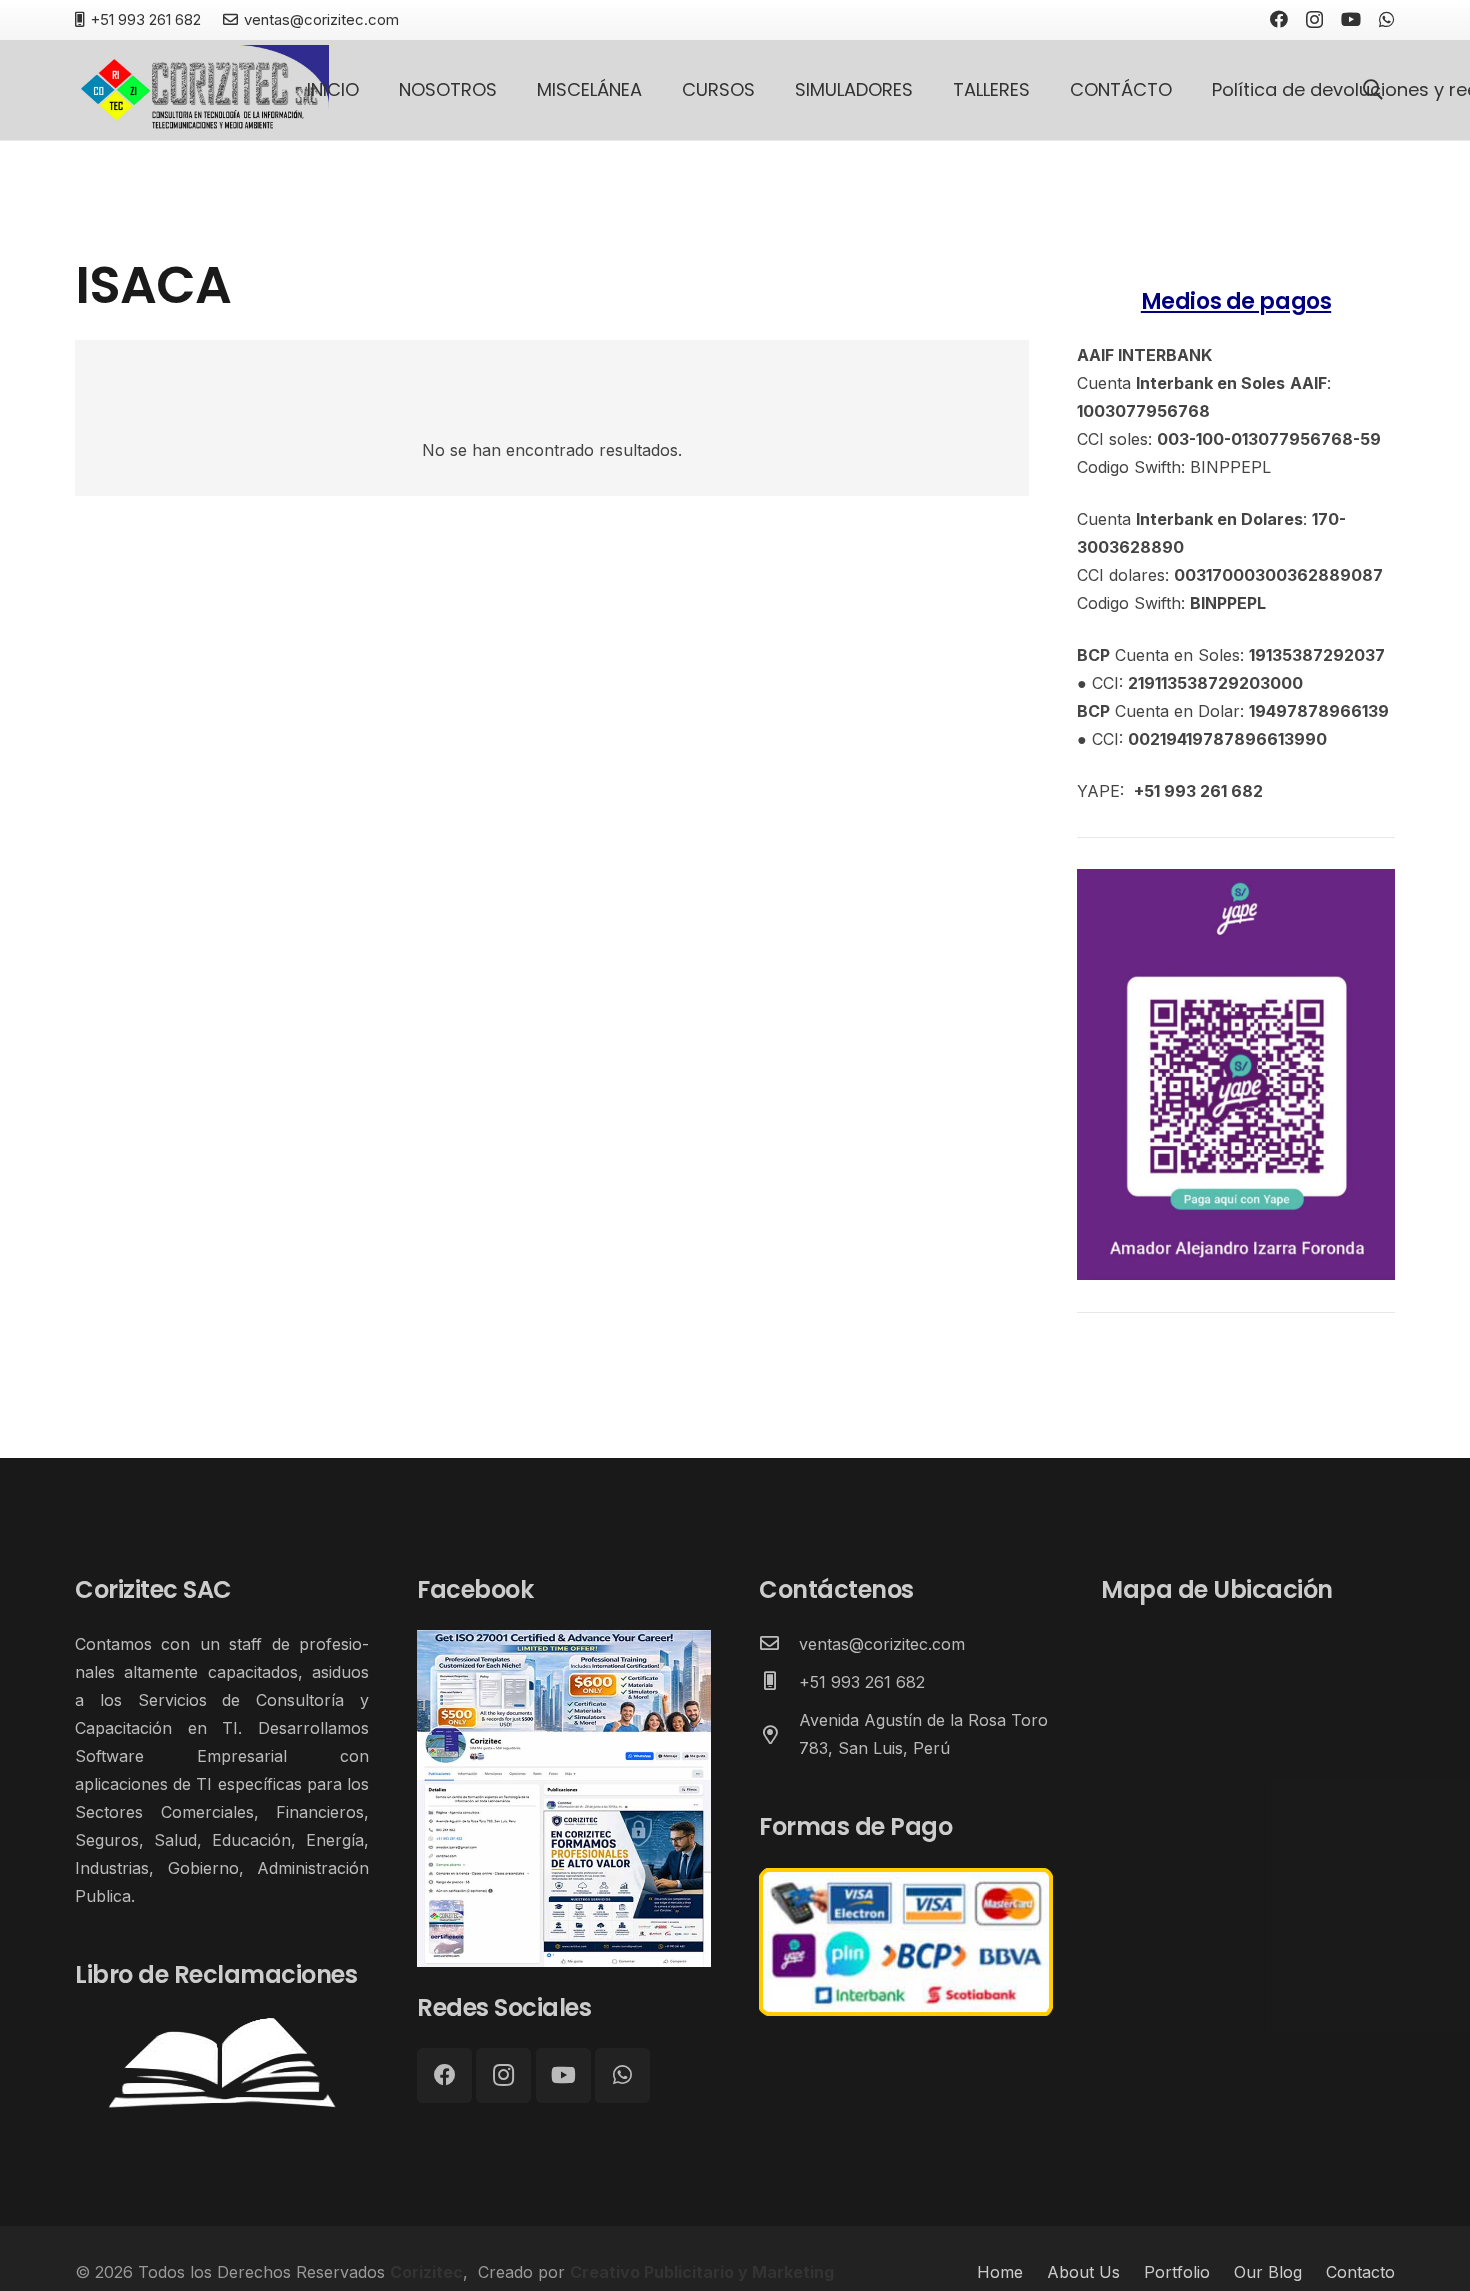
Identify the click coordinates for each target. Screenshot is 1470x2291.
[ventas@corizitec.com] (779, 1644)
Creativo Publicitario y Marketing (702, 2272)
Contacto (1360, 2272)
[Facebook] (1279, 19)
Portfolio (1177, 2272)
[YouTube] (1351, 19)
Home (1000, 2272)
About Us (1083, 2272)
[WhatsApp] (1387, 19)
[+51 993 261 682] (779, 1682)
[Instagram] (1314, 20)
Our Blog (1268, 2272)
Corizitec (426, 2272)
